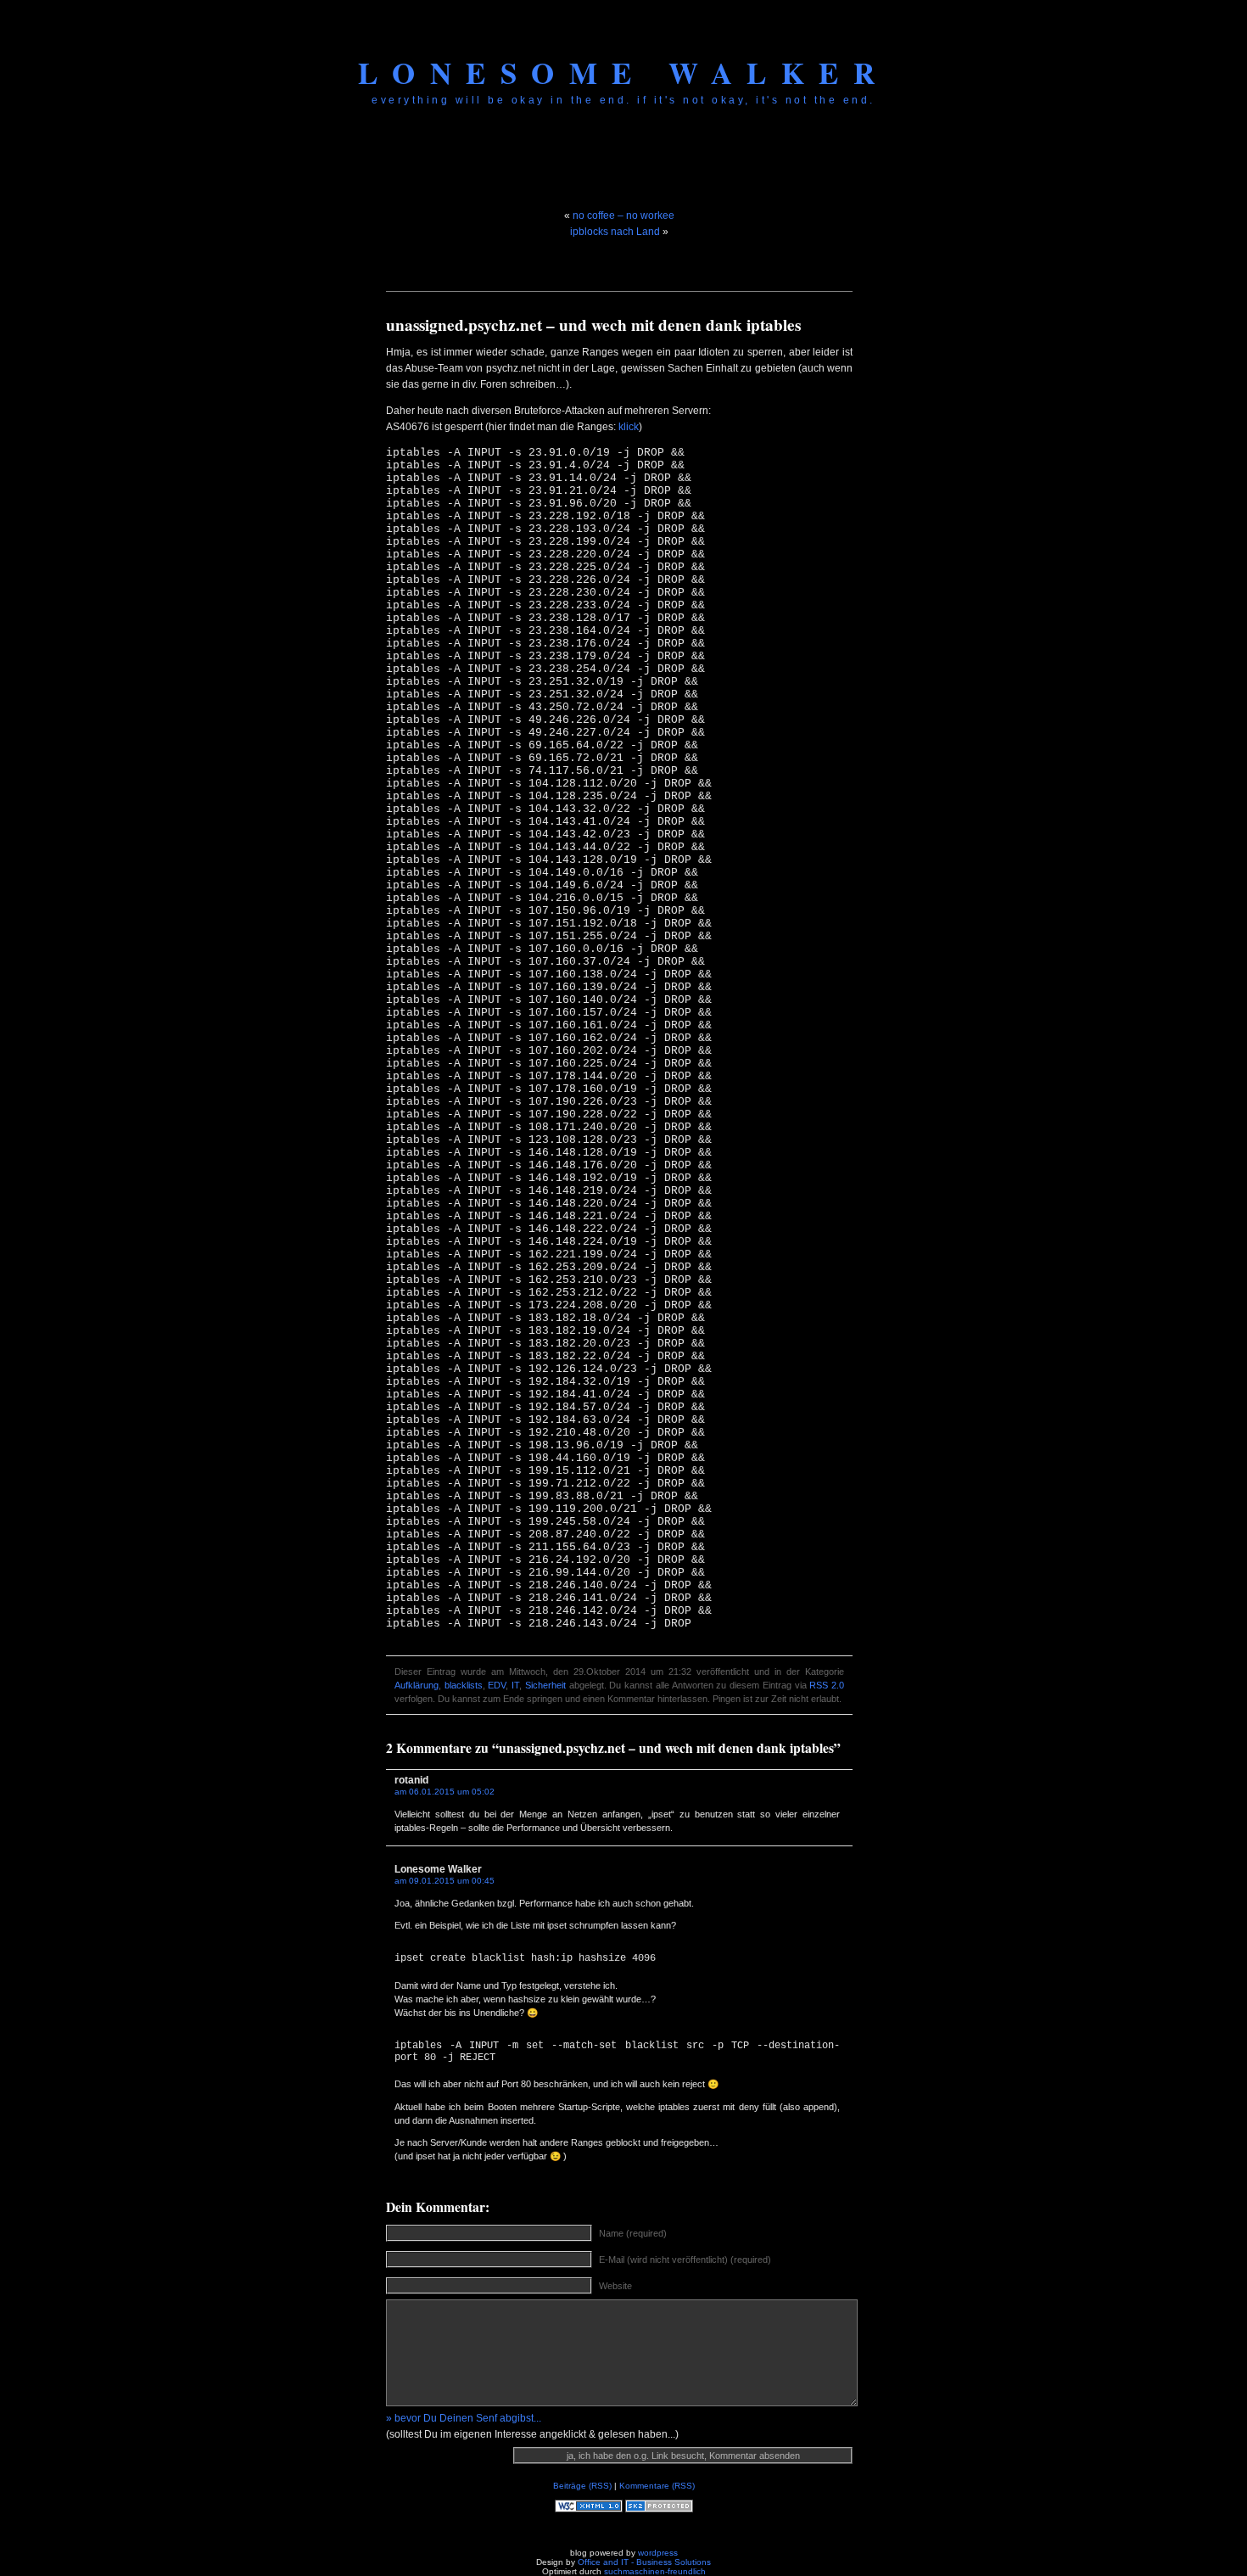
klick (629, 427)
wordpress (658, 2553)
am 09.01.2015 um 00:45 (445, 1881)
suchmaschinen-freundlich (655, 2571)
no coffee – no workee (623, 216)
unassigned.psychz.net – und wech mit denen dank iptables (593, 325)
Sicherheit (545, 1685)
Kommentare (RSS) (657, 2486)
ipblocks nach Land (615, 232)
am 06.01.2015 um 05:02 (445, 1792)
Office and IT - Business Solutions (644, 2562)
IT (515, 1685)
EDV (497, 1685)
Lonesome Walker (624, 73)
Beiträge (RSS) (582, 2486)
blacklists (464, 1685)
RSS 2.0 (827, 1685)
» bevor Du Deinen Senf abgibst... (464, 2418)
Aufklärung (417, 1685)
